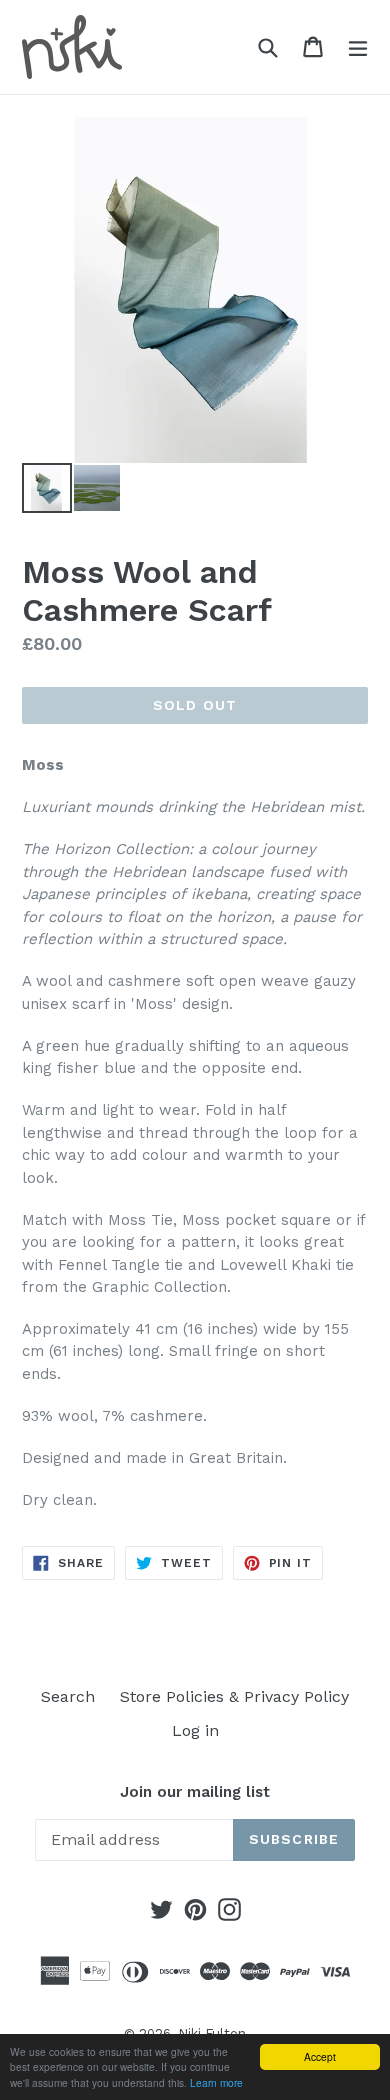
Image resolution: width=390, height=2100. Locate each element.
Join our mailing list (195, 1792)
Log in (195, 1730)
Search (68, 1696)
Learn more (216, 2082)
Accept (320, 2056)
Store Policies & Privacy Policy (234, 1696)
